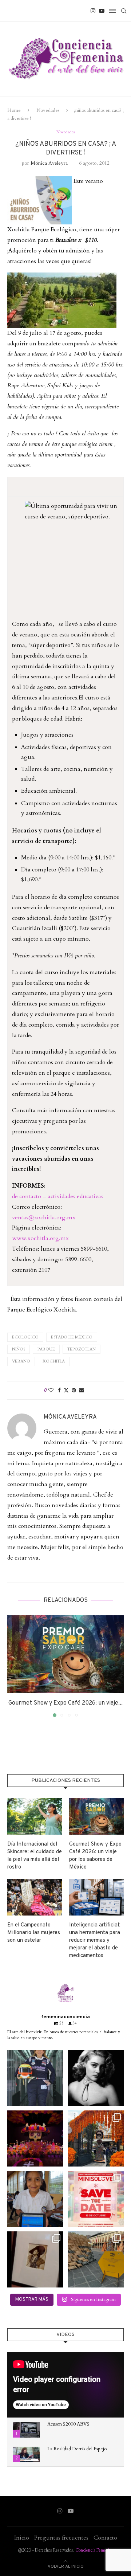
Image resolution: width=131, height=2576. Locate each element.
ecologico (25, 1337)
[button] (13, 1666)
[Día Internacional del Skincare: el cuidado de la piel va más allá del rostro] (35, 1816)
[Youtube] (102, 11)
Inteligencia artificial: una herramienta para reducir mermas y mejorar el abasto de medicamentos (95, 1940)
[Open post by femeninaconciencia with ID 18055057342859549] (96, 2138)
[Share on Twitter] (66, 1390)
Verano (21, 1361)
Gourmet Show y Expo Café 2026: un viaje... (65, 1703)
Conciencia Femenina (94, 2550)
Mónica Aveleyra (49, 163)
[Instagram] (93, 11)
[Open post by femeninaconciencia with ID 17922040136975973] (96, 2199)
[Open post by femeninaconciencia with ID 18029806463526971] (35, 2078)
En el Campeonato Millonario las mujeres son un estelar (34, 1933)
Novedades (48, 110)
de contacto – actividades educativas (58, 1196)
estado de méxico (72, 1337)
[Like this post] (51, 1390)
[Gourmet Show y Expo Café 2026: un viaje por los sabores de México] (65, 1654)
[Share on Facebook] (59, 1390)
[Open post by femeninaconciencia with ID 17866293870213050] (35, 2259)
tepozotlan (82, 1349)
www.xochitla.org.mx (40, 1238)
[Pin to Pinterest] (74, 1390)
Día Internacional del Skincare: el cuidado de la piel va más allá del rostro (35, 1856)
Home (14, 110)
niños (19, 1349)
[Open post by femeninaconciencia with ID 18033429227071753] (35, 2138)
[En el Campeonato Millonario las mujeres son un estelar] (35, 1897)
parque (46, 1349)
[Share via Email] (82, 1390)
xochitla (54, 1361)
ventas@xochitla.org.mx (44, 1218)
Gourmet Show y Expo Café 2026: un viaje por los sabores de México (95, 1856)
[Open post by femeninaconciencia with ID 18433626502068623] (35, 2199)
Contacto (105, 2538)
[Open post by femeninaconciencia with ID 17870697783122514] (96, 2259)
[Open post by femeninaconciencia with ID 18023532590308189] (96, 2078)
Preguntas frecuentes (61, 2538)
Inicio (22, 2538)
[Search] (124, 11)
